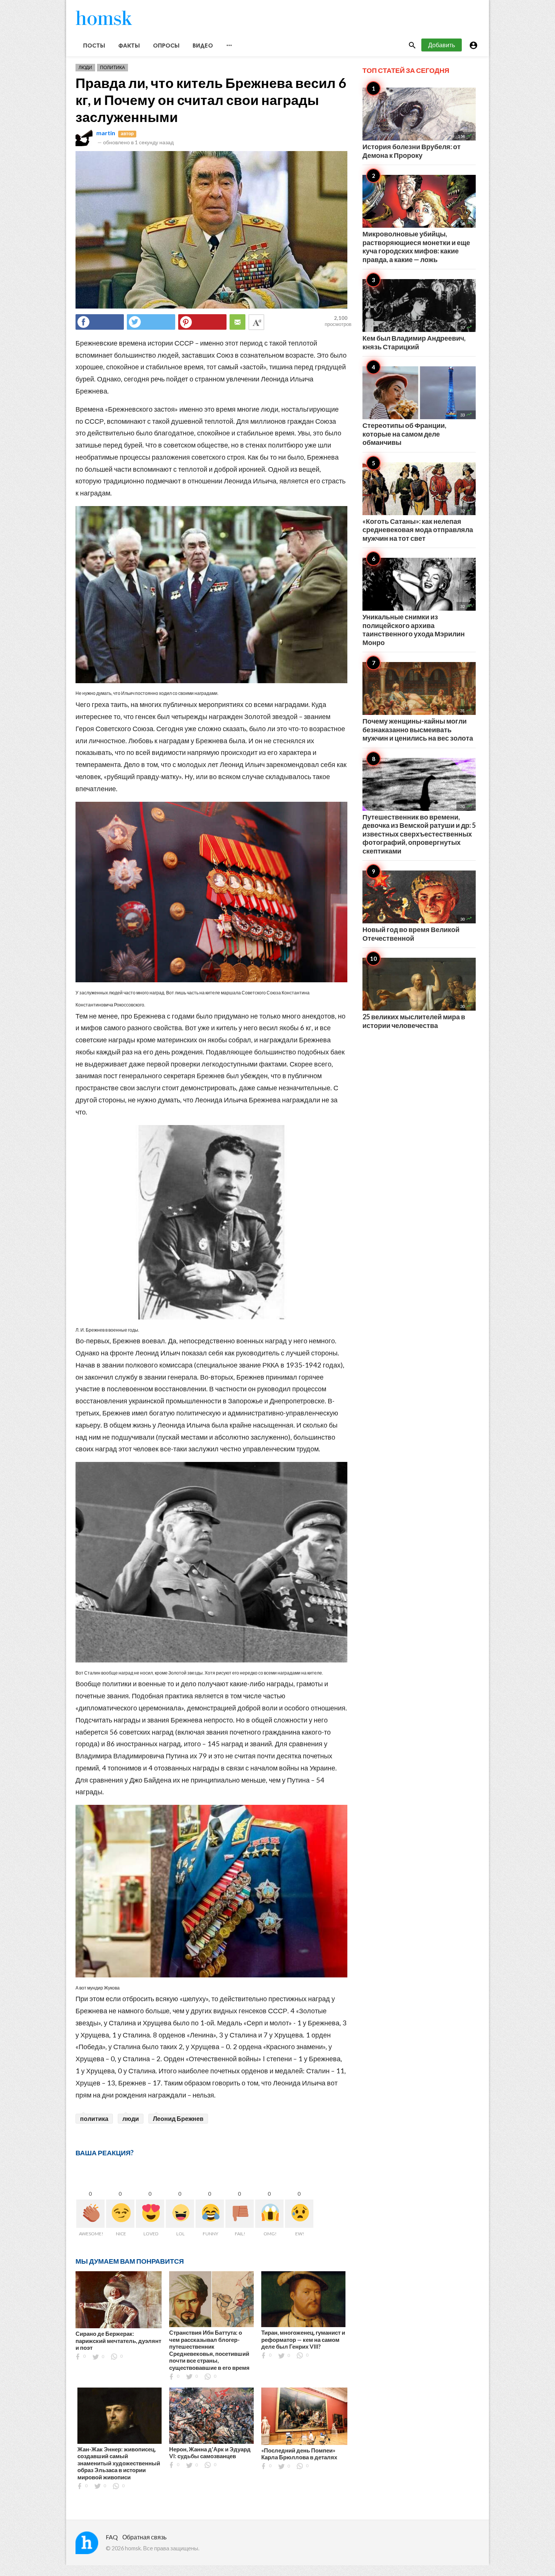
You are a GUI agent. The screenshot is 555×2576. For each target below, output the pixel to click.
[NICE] (120, 2214)
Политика (113, 67)
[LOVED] (150, 2214)
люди (131, 2118)
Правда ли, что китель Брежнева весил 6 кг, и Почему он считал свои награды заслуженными (211, 100)
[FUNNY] (210, 2214)
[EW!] (299, 2214)
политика (94, 2118)
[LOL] (180, 2214)
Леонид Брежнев (178, 2118)
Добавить (442, 45)
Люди (85, 67)
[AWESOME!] (90, 2214)
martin (106, 133)
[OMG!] (269, 2214)
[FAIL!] (240, 2214)
